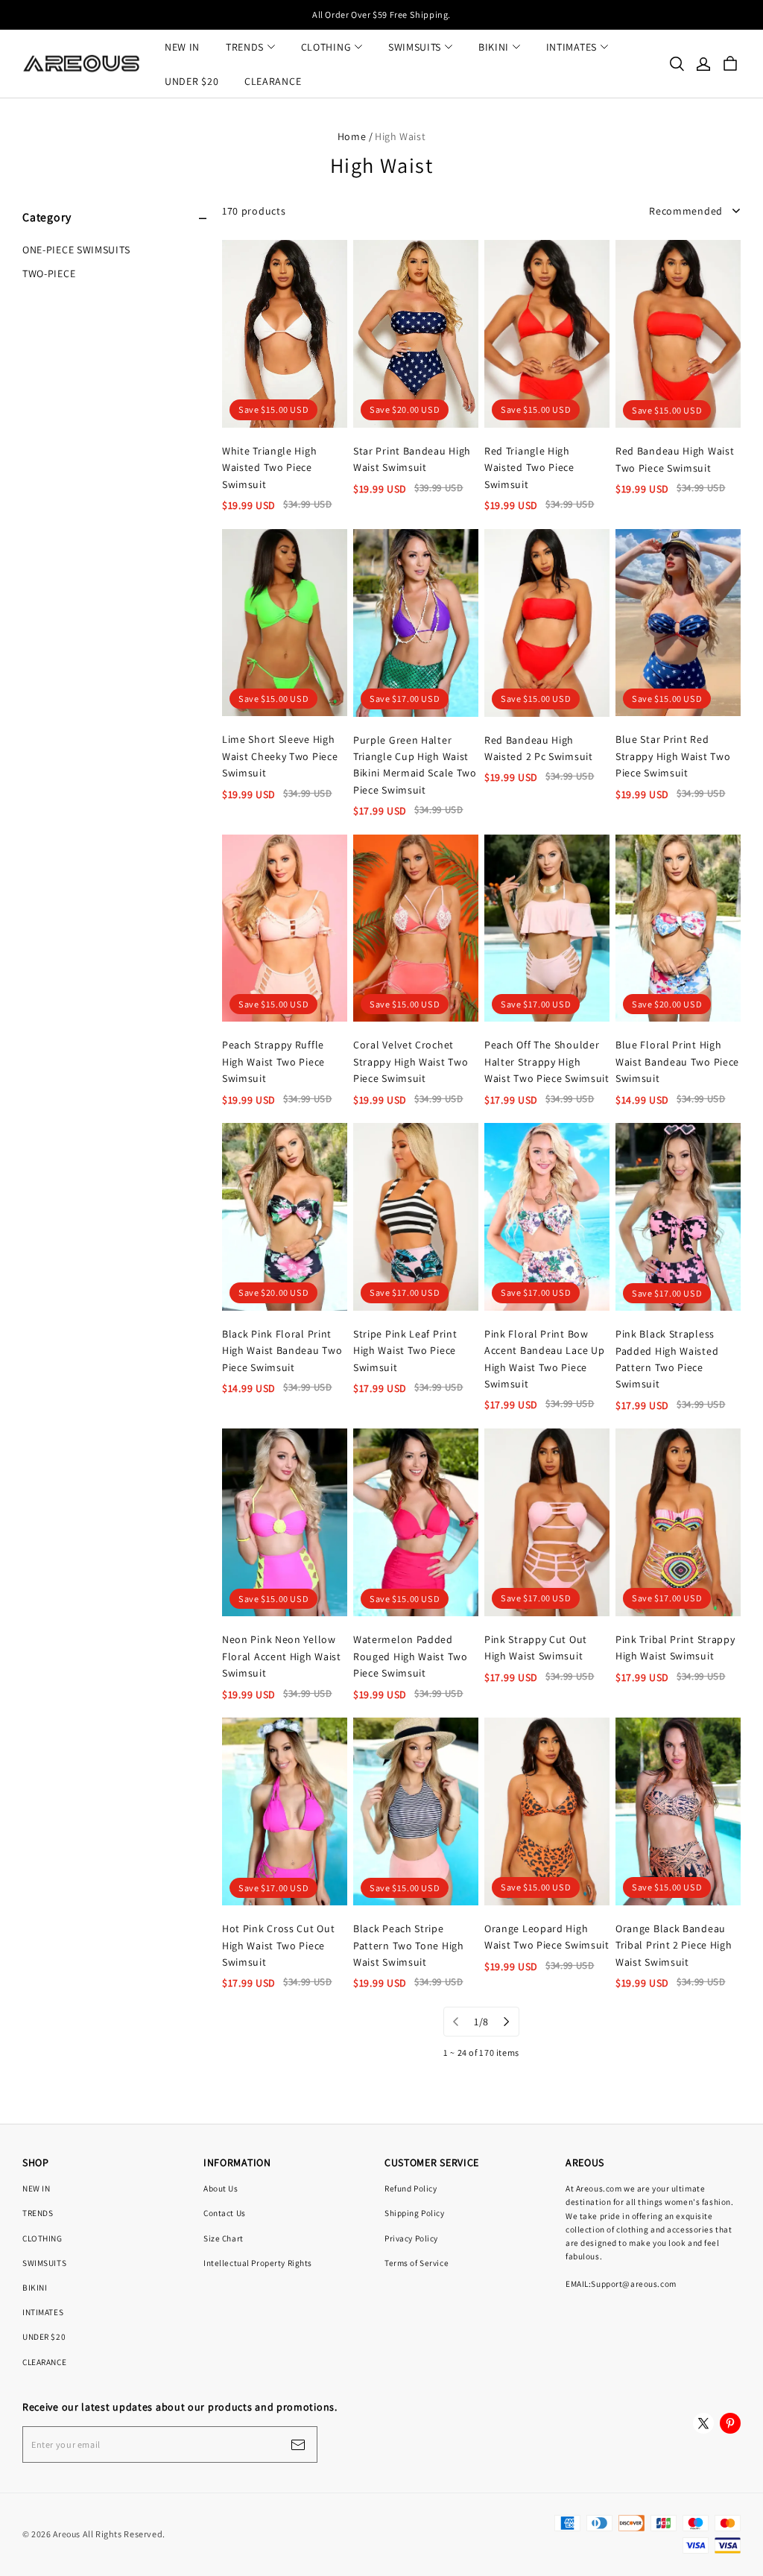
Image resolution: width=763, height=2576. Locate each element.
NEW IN (182, 47)
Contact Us (225, 2213)
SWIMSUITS (415, 47)
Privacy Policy (411, 2238)
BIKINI (494, 47)
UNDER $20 (191, 81)
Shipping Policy (415, 2213)
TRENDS (245, 47)
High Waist (400, 136)
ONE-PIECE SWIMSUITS (76, 250)
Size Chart (224, 2238)
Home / (355, 136)
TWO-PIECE (49, 273)
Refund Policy (411, 2188)
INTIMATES (572, 47)
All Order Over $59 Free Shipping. (381, 15)
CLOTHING (326, 47)
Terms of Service (417, 2263)
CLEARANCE (273, 81)
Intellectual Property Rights (258, 2263)
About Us (221, 2188)
